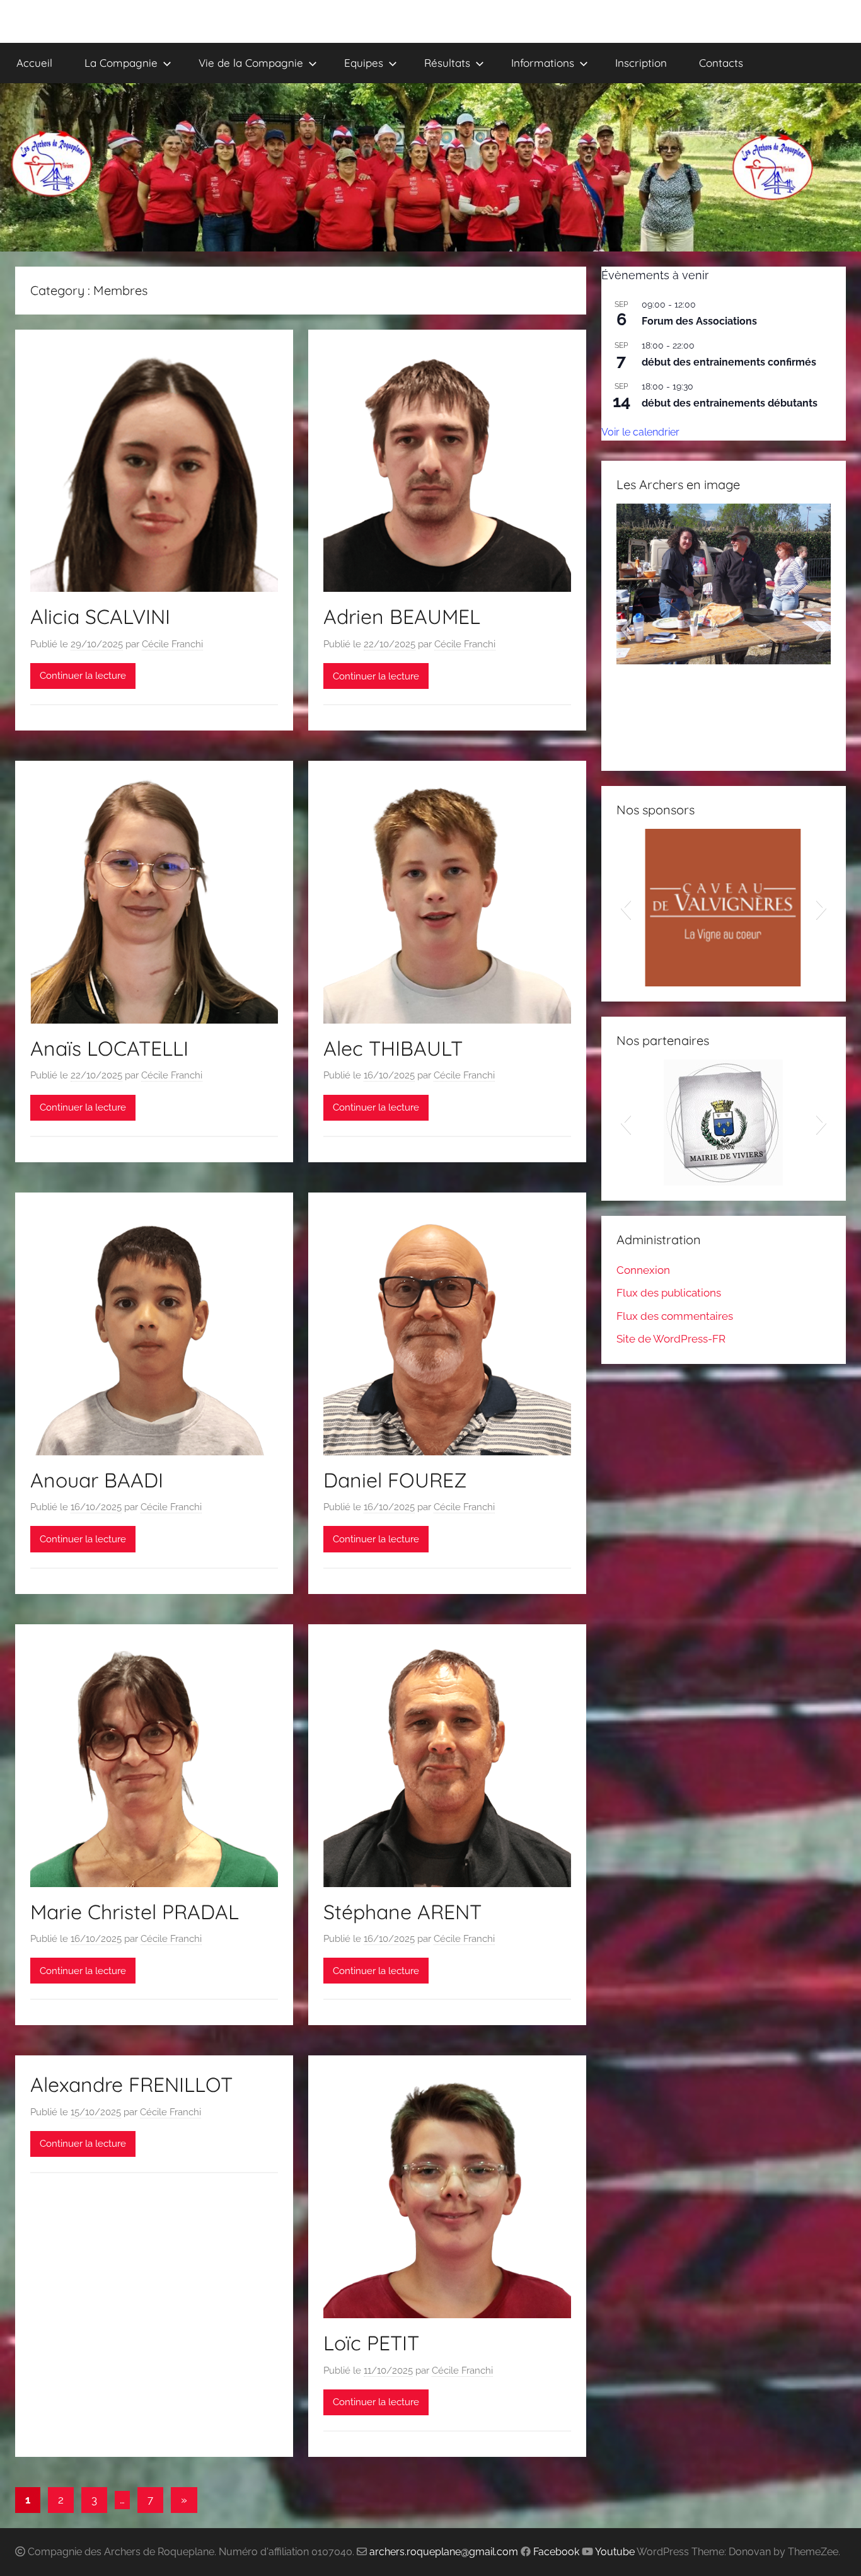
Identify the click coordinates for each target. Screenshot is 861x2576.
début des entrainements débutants (730, 403)
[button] (626, 630)
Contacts (721, 63)
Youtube (615, 2552)
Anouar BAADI (97, 1480)
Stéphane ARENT (402, 1912)
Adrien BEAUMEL (402, 616)
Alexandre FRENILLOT (131, 2084)
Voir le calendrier (640, 432)
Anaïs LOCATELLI (109, 1048)
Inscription (641, 63)
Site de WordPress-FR (671, 1339)
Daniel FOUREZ (395, 1480)
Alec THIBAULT (393, 1048)
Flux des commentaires (675, 1316)
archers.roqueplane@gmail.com (444, 2552)
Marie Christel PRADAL (135, 1912)
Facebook (556, 2552)
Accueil (34, 63)
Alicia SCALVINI (100, 616)
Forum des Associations (699, 321)
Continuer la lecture (83, 676)
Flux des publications (669, 1293)
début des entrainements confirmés (729, 362)
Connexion (643, 1270)
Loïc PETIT (371, 2343)
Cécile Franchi (172, 644)
